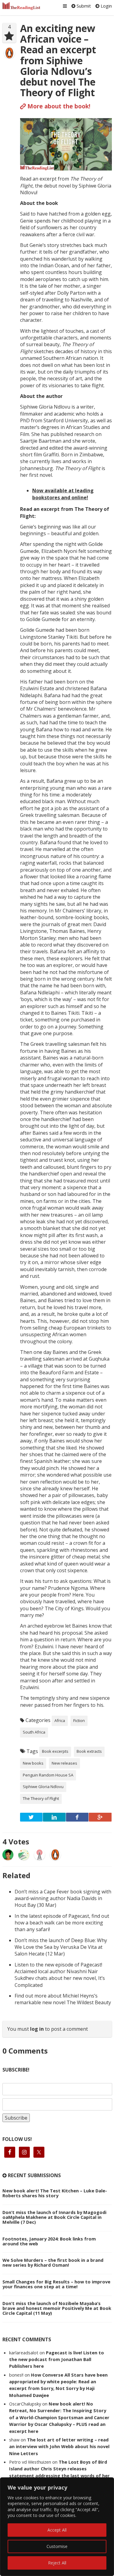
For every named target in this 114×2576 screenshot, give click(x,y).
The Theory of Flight (41, 1798)
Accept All (57, 2530)
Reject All (57, 2563)
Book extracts (89, 1751)
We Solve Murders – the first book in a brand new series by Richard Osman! (53, 2262)
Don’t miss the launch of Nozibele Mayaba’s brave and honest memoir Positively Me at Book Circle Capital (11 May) (57, 2308)
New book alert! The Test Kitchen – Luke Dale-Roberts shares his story (55, 2193)
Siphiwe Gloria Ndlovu (43, 1787)
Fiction (79, 1720)
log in (37, 2029)
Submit (83, 6)
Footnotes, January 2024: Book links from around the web (49, 2241)
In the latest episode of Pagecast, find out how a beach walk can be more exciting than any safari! (62, 1923)
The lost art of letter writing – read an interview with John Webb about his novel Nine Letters (59, 2446)
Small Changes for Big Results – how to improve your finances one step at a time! (56, 2284)
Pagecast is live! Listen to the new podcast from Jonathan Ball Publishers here (57, 2359)
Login (106, 6)
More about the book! (58, 106)
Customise (57, 2546)
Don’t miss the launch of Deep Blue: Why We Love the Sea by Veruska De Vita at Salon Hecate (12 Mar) (61, 1947)
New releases (64, 1763)
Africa (60, 1720)
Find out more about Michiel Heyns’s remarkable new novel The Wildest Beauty (63, 1999)
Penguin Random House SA (48, 1775)
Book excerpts (55, 1751)
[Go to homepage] (22, 6)
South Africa (34, 1732)
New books (33, 1763)
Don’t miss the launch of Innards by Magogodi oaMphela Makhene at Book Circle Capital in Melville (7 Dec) (54, 2217)
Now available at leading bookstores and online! (63, 494)
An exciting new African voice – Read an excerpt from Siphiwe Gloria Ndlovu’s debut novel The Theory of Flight (58, 60)
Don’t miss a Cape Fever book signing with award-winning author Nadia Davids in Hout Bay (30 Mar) (63, 1898)
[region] (57, 2527)
